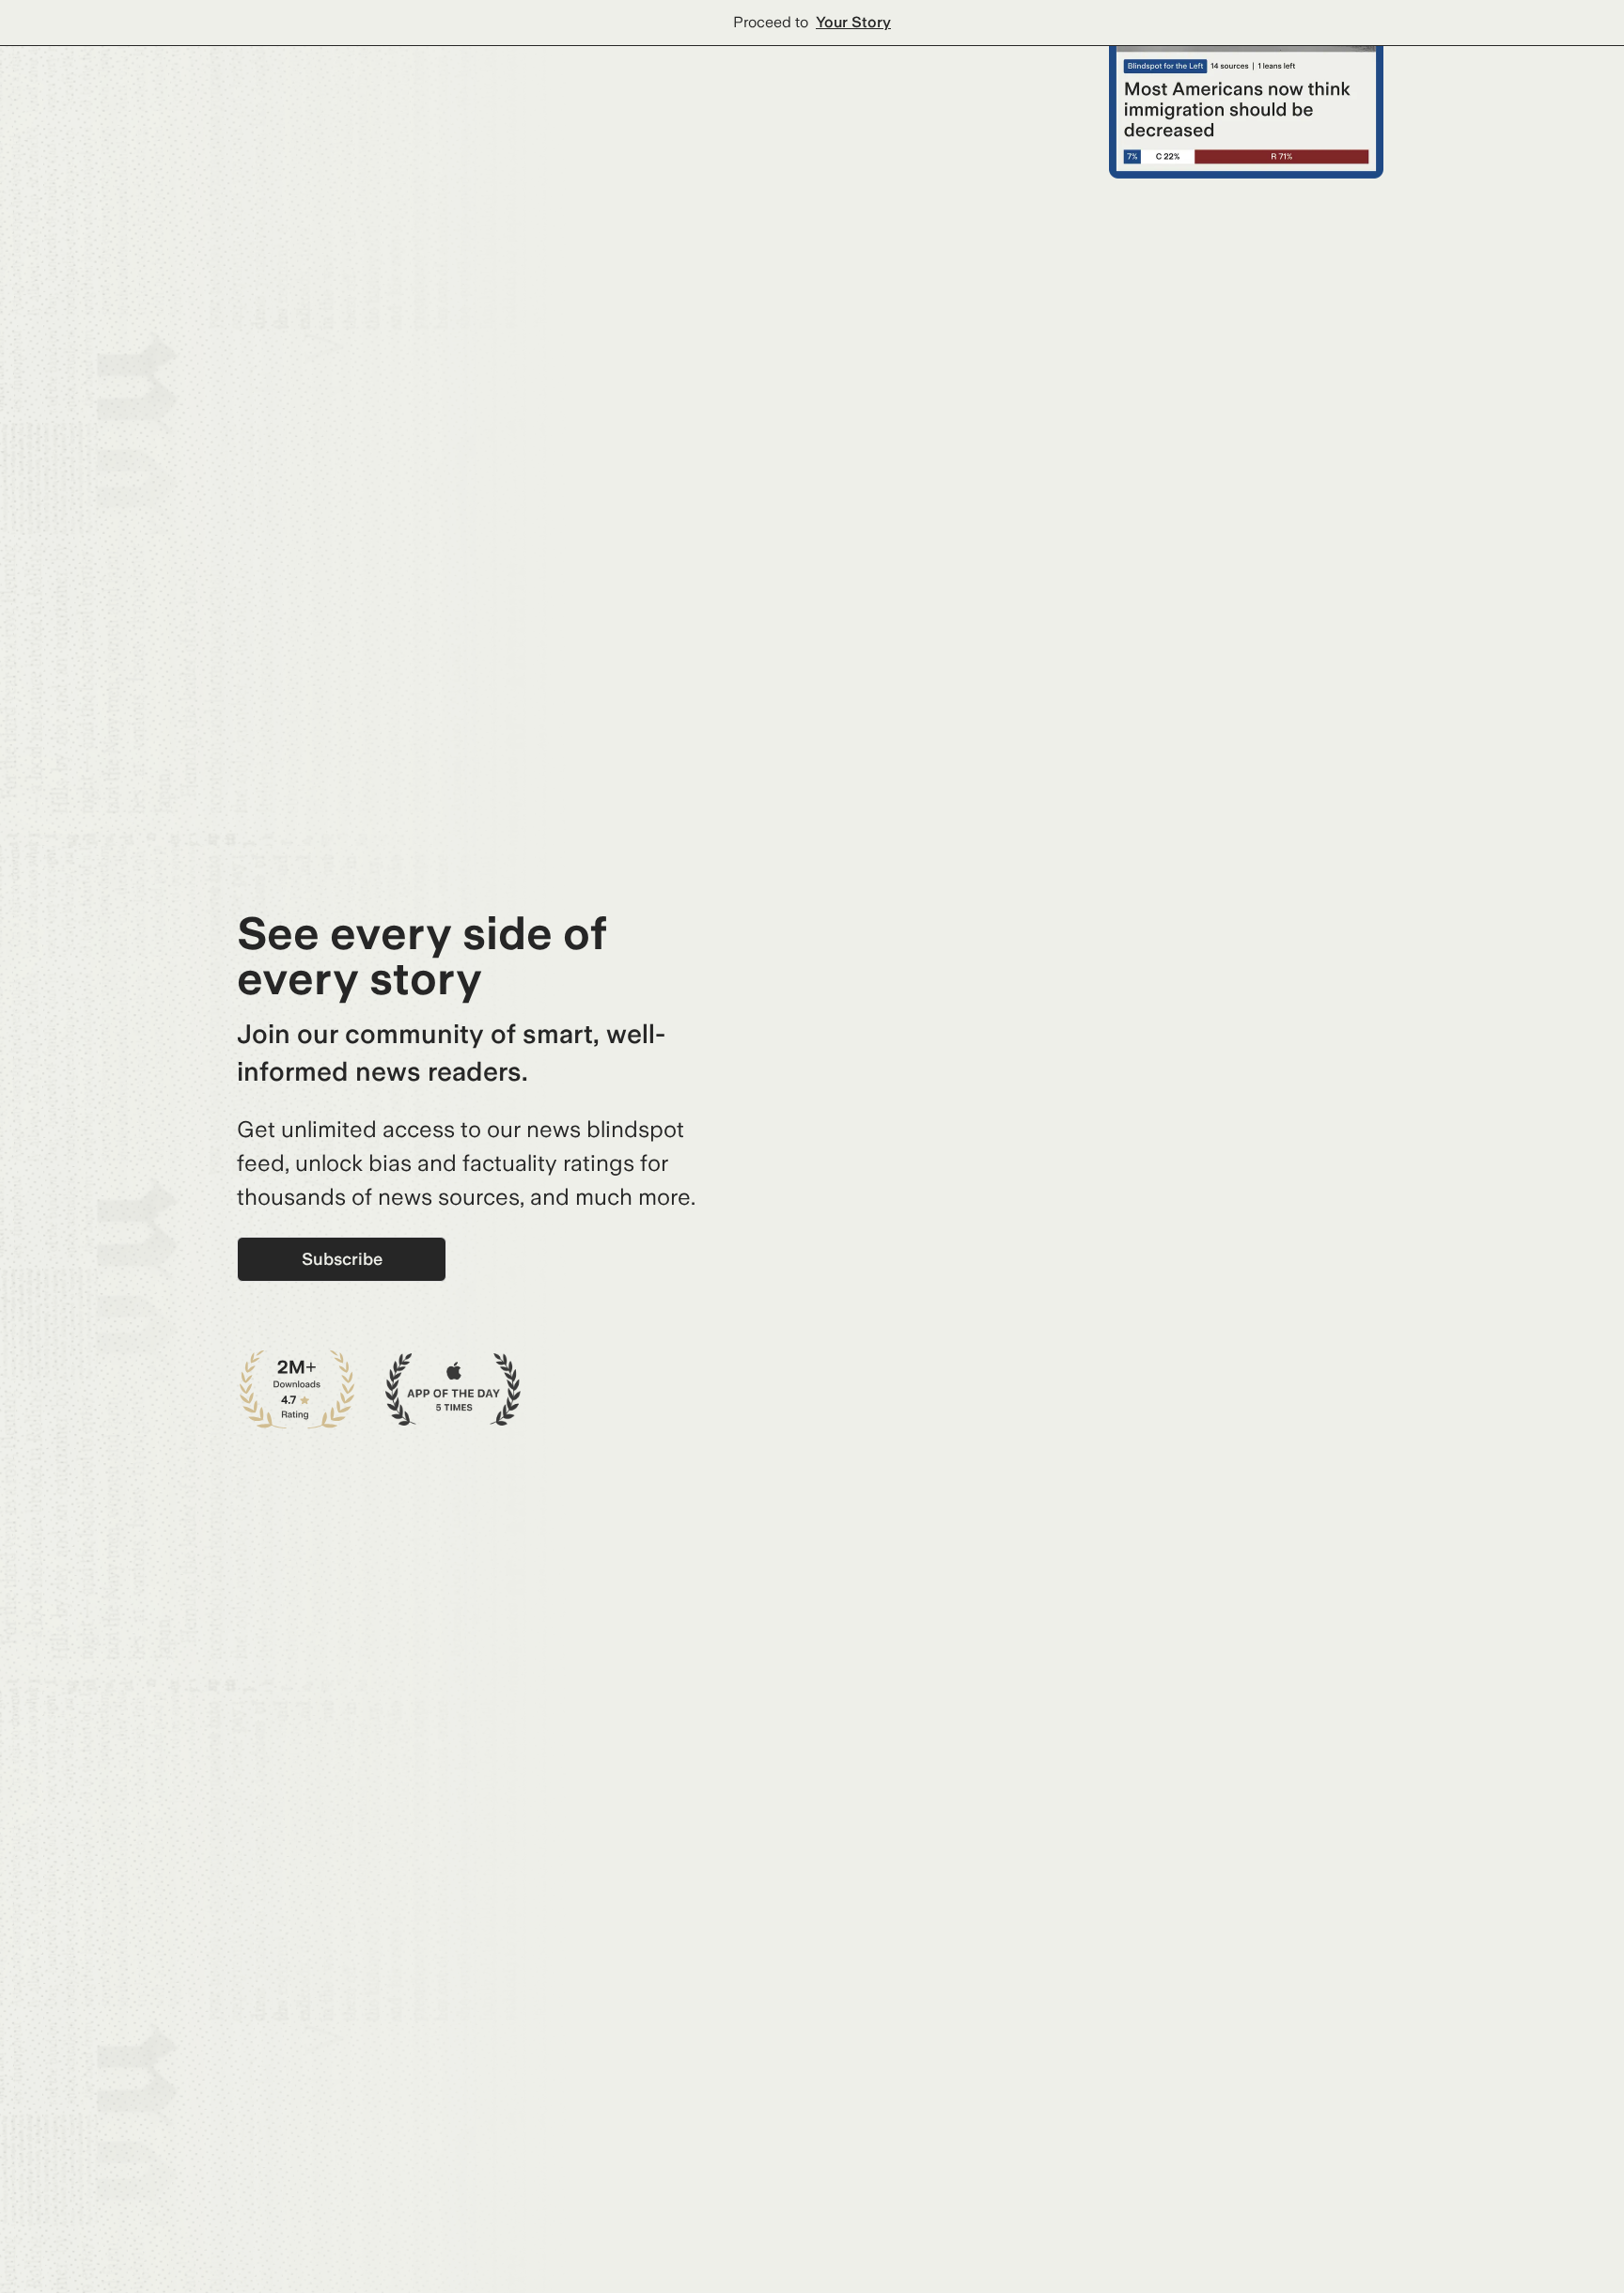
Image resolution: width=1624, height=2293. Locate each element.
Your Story (853, 22)
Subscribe (342, 1259)
